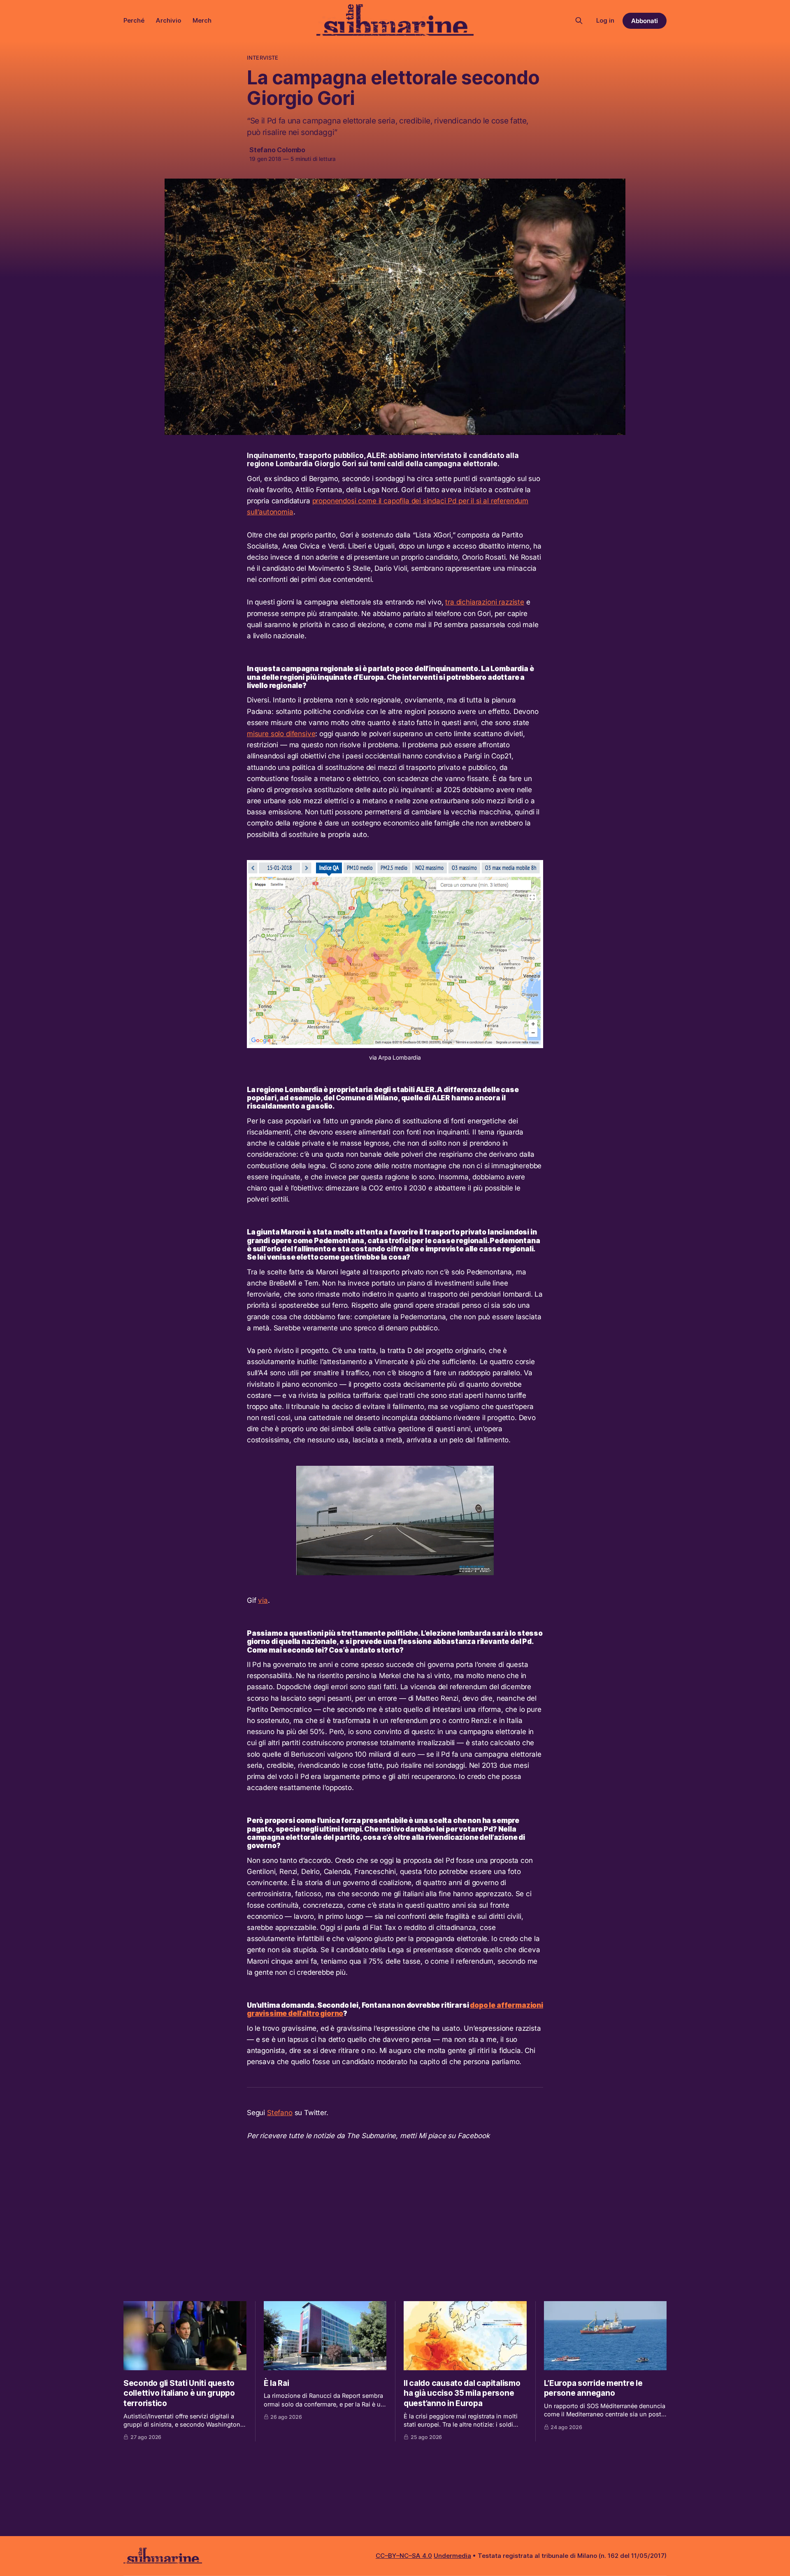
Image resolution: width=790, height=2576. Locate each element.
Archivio (168, 20)
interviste (263, 58)
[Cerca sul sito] (579, 21)
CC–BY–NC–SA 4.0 (404, 2556)
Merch (202, 20)
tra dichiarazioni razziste (485, 602)
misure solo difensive (281, 734)
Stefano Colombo (277, 150)
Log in (605, 20)
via (263, 1600)
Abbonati (645, 21)
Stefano (280, 2113)
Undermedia (452, 2556)
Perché (134, 20)
